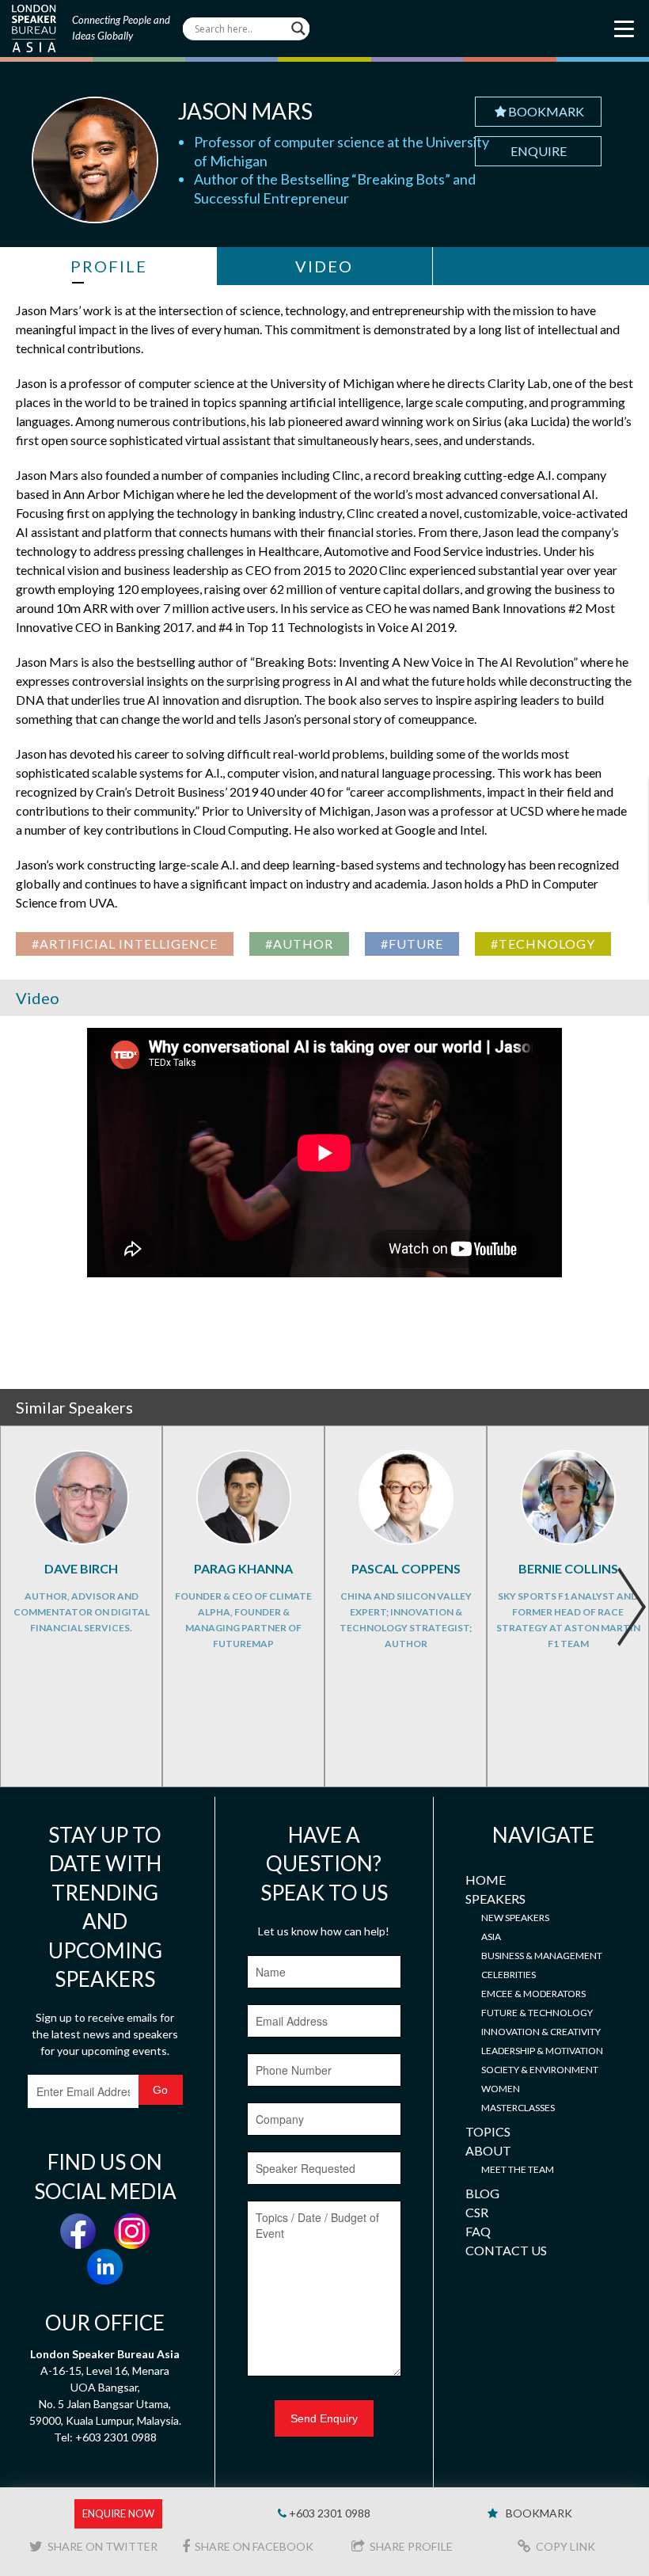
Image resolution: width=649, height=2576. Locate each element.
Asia (491, 1937)
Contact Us (506, 2250)
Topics (488, 2131)
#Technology (543, 944)
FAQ (478, 2231)
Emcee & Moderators (533, 1994)
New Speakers (515, 1918)
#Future (412, 944)
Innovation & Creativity (541, 2032)
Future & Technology (537, 2013)
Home (486, 1880)
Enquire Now (118, 2513)
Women (501, 2089)
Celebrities (509, 1975)
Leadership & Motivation (542, 2051)
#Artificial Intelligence (125, 944)
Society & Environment (540, 2070)
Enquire (539, 151)
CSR (477, 2212)
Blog (482, 2193)
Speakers (495, 1899)
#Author (299, 944)
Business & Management (542, 1956)
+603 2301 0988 (328, 2513)
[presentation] (631, 1607)
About (488, 2150)
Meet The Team (518, 2169)
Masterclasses (518, 2108)
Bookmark (546, 111)
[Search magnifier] (298, 29)
